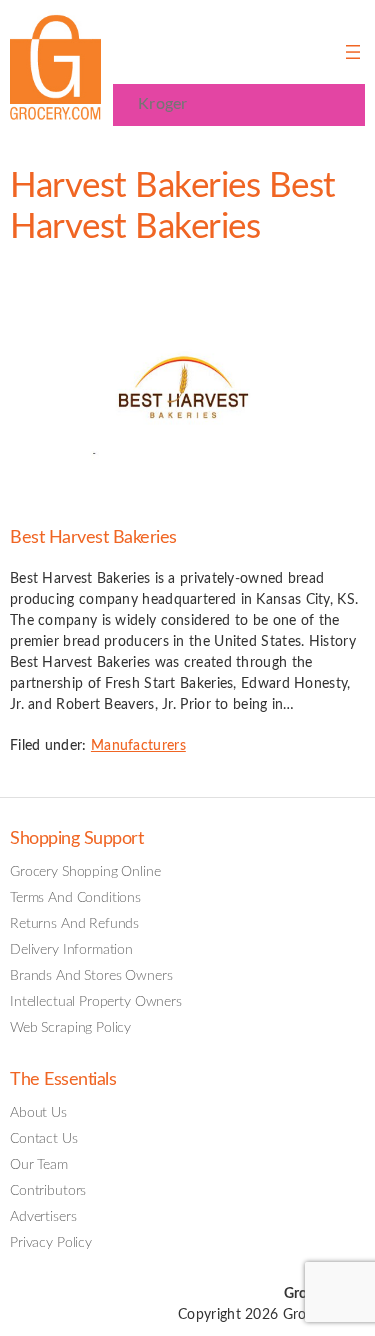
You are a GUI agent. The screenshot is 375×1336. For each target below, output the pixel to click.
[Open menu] (353, 52)
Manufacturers (138, 746)
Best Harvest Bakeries (93, 537)
